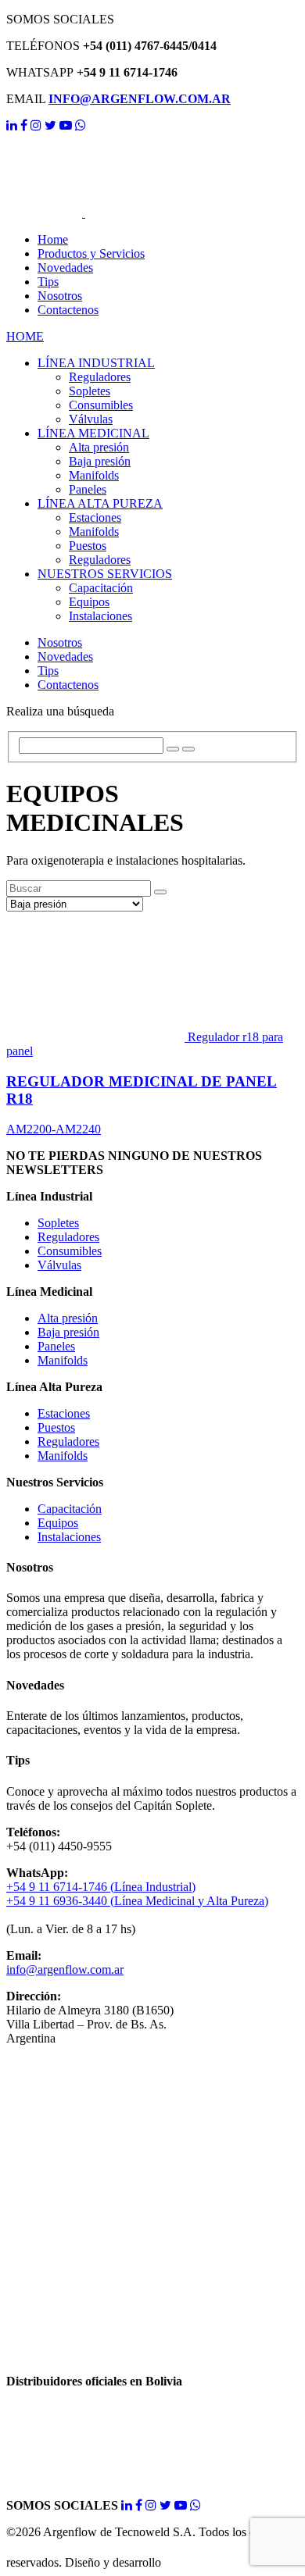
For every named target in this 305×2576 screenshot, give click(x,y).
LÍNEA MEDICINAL (93, 433)
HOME (25, 336)
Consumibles (101, 405)
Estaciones (95, 517)
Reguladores (100, 377)
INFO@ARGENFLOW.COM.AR (140, 99)
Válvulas (91, 419)
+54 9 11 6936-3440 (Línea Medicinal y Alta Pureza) (137, 1901)
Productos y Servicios (91, 253)
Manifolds (94, 475)
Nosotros (60, 296)
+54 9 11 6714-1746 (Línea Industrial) (101, 1887)
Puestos (88, 546)
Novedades (65, 268)
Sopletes (90, 391)
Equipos (89, 602)
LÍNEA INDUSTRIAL (96, 363)
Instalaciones (100, 616)
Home (53, 239)
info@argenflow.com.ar (65, 1969)
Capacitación (101, 588)
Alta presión (99, 447)
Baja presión (100, 461)
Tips (48, 282)
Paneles (88, 489)
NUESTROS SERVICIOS (105, 574)
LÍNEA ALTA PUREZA (100, 503)
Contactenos (68, 310)
